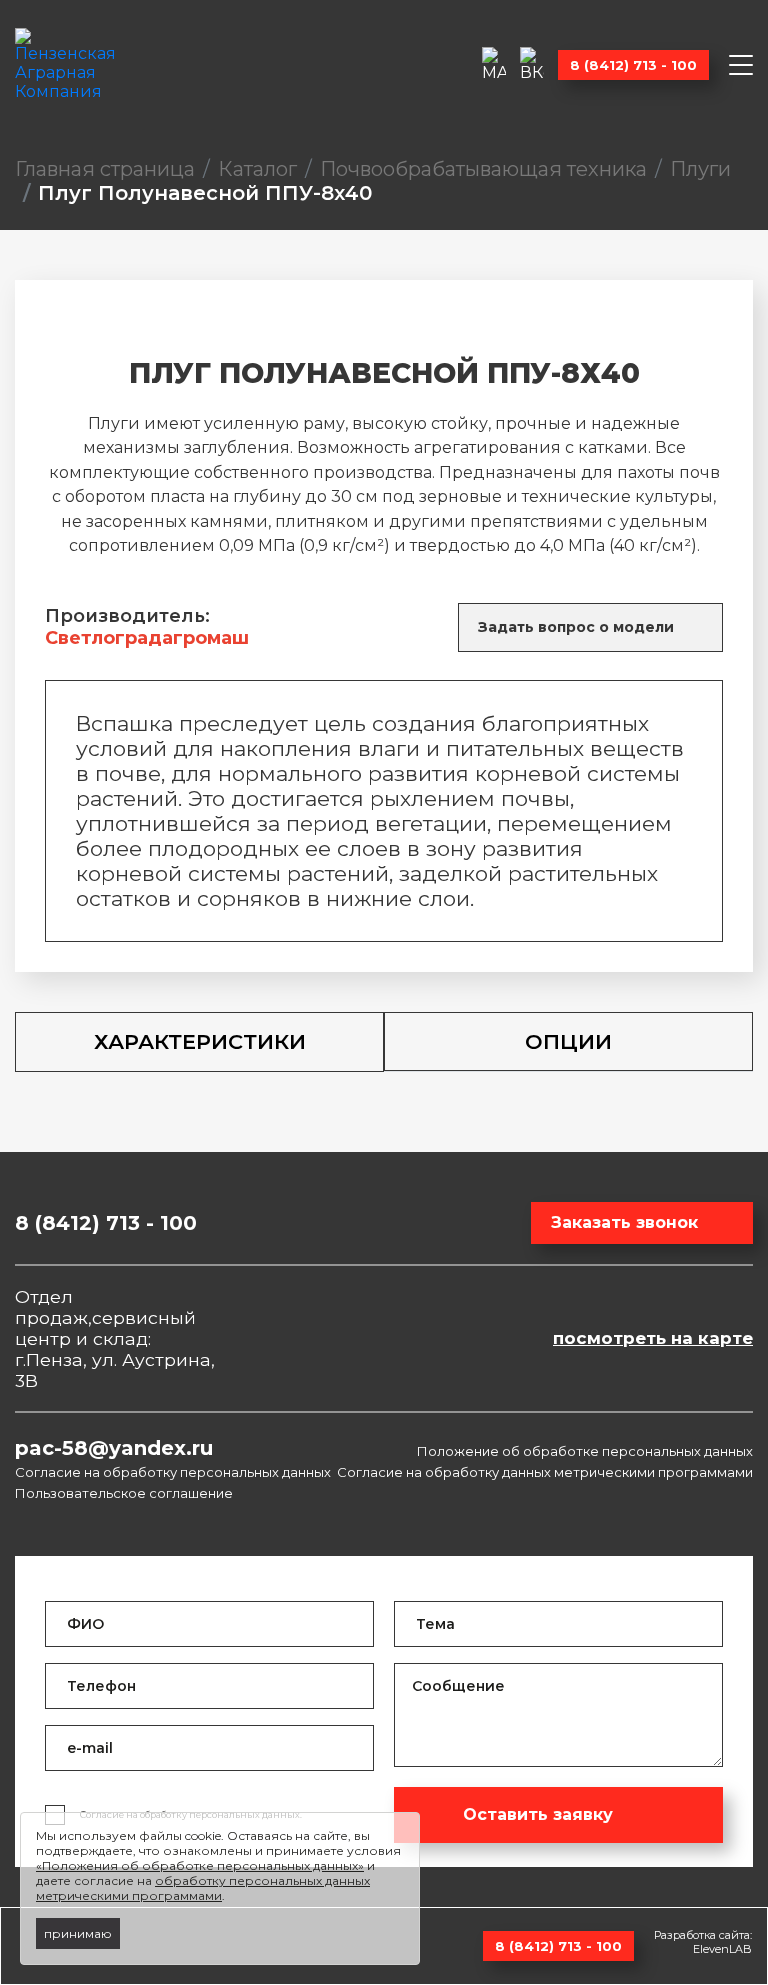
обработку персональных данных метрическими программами (203, 1888)
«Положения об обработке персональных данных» (200, 1865)
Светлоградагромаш (147, 638)
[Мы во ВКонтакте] (532, 64)
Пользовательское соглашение (124, 1493)
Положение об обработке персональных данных (585, 1451)
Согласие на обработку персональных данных (173, 1472)
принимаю (78, 1933)
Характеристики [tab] (200, 1041)
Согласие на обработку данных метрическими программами (545, 1472)
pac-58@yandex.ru (114, 1448)
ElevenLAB (722, 1949)
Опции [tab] (568, 1041)
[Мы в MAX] (494, 64)
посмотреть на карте (653, 1338)
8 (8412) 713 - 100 (633, 65)
